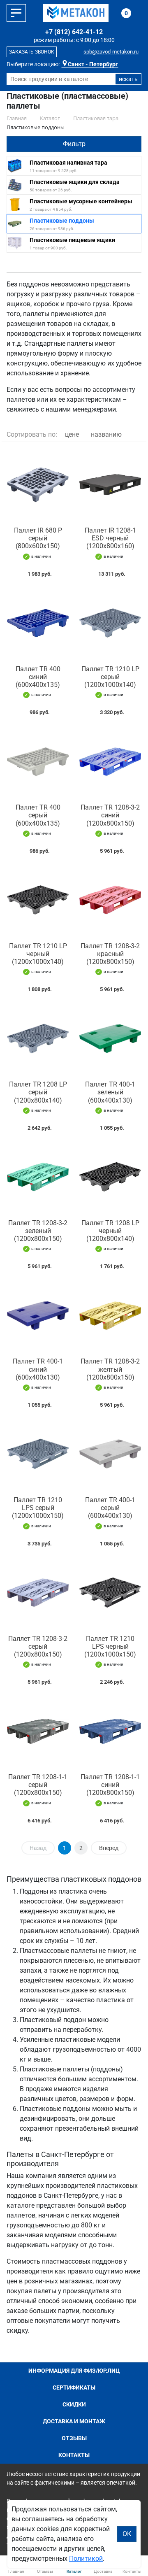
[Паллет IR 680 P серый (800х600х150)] (38, 484)
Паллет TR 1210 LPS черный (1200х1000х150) (110, 1646)
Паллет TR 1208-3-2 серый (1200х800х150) (38, 1646)
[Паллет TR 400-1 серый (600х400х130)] (110, 1454)
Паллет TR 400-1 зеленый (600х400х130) (110, 1092)
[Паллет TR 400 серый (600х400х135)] (38, 761)
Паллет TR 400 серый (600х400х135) (38, 815)
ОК (127, 2534)
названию (106, 434)
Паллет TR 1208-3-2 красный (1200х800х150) (110, 954)
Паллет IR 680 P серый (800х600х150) (38, 538)
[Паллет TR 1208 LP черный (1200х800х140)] (110, 1177)
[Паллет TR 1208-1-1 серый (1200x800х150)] (38, 1731)
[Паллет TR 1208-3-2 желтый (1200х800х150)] (110, 1315)
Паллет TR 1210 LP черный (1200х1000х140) (38, 954)
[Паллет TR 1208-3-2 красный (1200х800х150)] (110, 900)
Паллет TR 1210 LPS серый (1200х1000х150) (38, 1508)
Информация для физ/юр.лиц (74, 2371)
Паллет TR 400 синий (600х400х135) (38, 677)
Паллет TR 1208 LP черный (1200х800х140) (110, 1231)
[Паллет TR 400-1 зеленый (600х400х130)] (110, 1038)
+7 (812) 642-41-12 (74, 32)
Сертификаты (74, 2388)
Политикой (86, 2559)
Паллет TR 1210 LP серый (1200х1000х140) (110, 677)
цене (72, 434)
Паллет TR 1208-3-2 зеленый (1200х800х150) (38, 1231)
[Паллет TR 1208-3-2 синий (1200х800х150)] (110, 761)
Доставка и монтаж (74, 2421)
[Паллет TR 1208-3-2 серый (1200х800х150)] (38, 1593)
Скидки (74, 2404)
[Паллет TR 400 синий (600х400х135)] (38, 623)
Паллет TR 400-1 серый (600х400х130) (110, 1508)
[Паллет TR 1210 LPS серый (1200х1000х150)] (38, 1454)
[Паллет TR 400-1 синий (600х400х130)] (38, 1315)
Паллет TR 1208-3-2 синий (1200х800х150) (110, 815)
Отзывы (74, 2438)
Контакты (74, 2455)
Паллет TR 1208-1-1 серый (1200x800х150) (38, 1785)
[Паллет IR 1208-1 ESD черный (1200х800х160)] (110, 484)
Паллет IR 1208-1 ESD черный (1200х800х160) (110, 538)
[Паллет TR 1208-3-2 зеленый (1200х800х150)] (38, 1177)
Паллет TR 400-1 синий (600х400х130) (38, 1369)
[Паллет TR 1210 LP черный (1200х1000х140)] (38, 900)
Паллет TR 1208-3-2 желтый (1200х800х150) (110, 1369)
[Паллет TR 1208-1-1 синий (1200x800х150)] (110, 1731)
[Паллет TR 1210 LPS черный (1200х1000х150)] (110, 1593)
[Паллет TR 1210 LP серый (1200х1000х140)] (110, 623)
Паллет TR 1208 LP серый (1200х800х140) (38, 1092)
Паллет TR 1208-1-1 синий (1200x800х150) (110, 1785)
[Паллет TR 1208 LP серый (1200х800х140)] (38, 1038)
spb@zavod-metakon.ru (111, 52)
